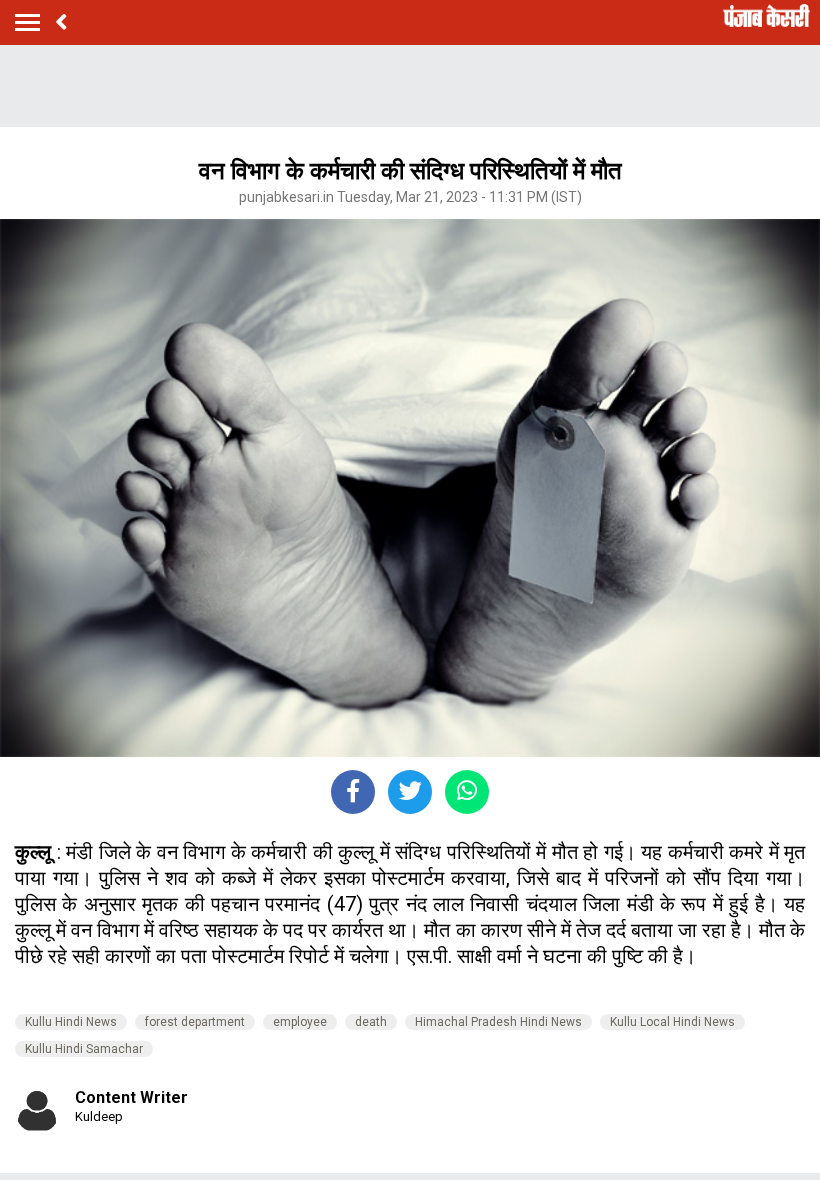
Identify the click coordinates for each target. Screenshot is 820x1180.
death (371, 1022)
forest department (195, 1022)
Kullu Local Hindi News (672, 1022)
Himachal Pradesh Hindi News (498, 1022)
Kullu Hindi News (71, 1022)
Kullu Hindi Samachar (84, 1049)
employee (300, 1022)
